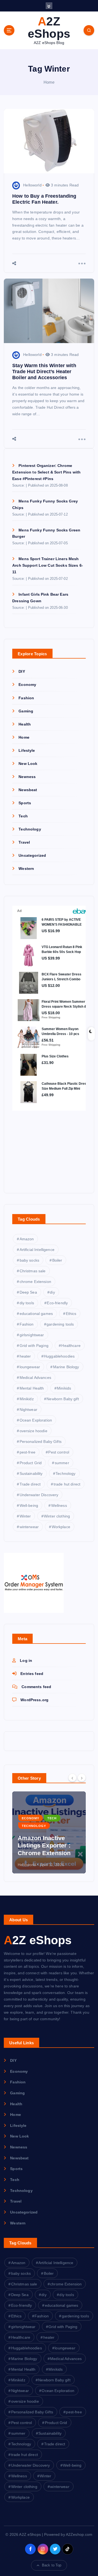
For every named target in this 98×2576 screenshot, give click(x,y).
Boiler (57, 1260)
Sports (25, 803)
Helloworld (32, 185)
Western (26, 869)
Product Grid (31, 1463)
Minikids (64, 1388)
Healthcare (71, 1346)
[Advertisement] (46, 1147)
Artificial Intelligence (37, 1250)
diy (52, 1292)
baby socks (29, 1260)
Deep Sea (28, 1292)
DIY (22, 671)
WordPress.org (34, 1700)
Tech (23, 816)
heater (25, 1356)
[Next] (82, 1778)
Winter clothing (57, 1516)
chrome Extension (35, 1282)
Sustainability (31, 1473)
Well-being (29, 1505)
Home (49, 82)
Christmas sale (33, 1271)
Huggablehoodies (59, 1356)
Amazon (27, 1239)
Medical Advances (35, 1378)
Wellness (59, 1505)
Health (25, 724)
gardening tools (60, 1324)
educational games (36, 1314)
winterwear (29, 1527)
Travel (24, 842)
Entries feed (32, 1674)
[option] (49, 1832)
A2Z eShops (38, 1940)
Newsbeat (28, 790)
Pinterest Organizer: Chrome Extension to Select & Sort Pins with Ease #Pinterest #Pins (46, 472)
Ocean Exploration (36, 1420)
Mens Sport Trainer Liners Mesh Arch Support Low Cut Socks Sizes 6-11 (48, 565)
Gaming (26, 711)
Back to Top (52, 2565)
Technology (30, 829)
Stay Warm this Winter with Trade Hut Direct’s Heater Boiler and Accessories (44, 372)
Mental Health (32, 1388)
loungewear (30, 1367)
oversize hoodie (33, 1431)
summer (62, 1463)
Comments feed (36, 1687)
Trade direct (30, 1484)
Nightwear (28, 1410)
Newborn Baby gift (63, 1399)
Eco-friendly (57, 1303)
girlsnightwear (32, 1335)
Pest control (59, 1452)
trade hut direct (67, 1484)
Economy (27, 685)
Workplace (61, 1527)
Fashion (26, 698)
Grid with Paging (34, 1346)
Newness (27, 777)
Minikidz (27, 1399)
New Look (28, 764)
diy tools (27, 1303)
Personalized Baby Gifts (41, 1441)
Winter (25, 1516)
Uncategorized (32, 855)
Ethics (71, 1314)
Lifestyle (27, 750)
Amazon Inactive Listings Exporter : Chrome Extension (44, 1846)
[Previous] (72, 1778)
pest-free (27, 1452)
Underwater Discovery (39, 1495)
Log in (26, 1660)
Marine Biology (66, 1367)
